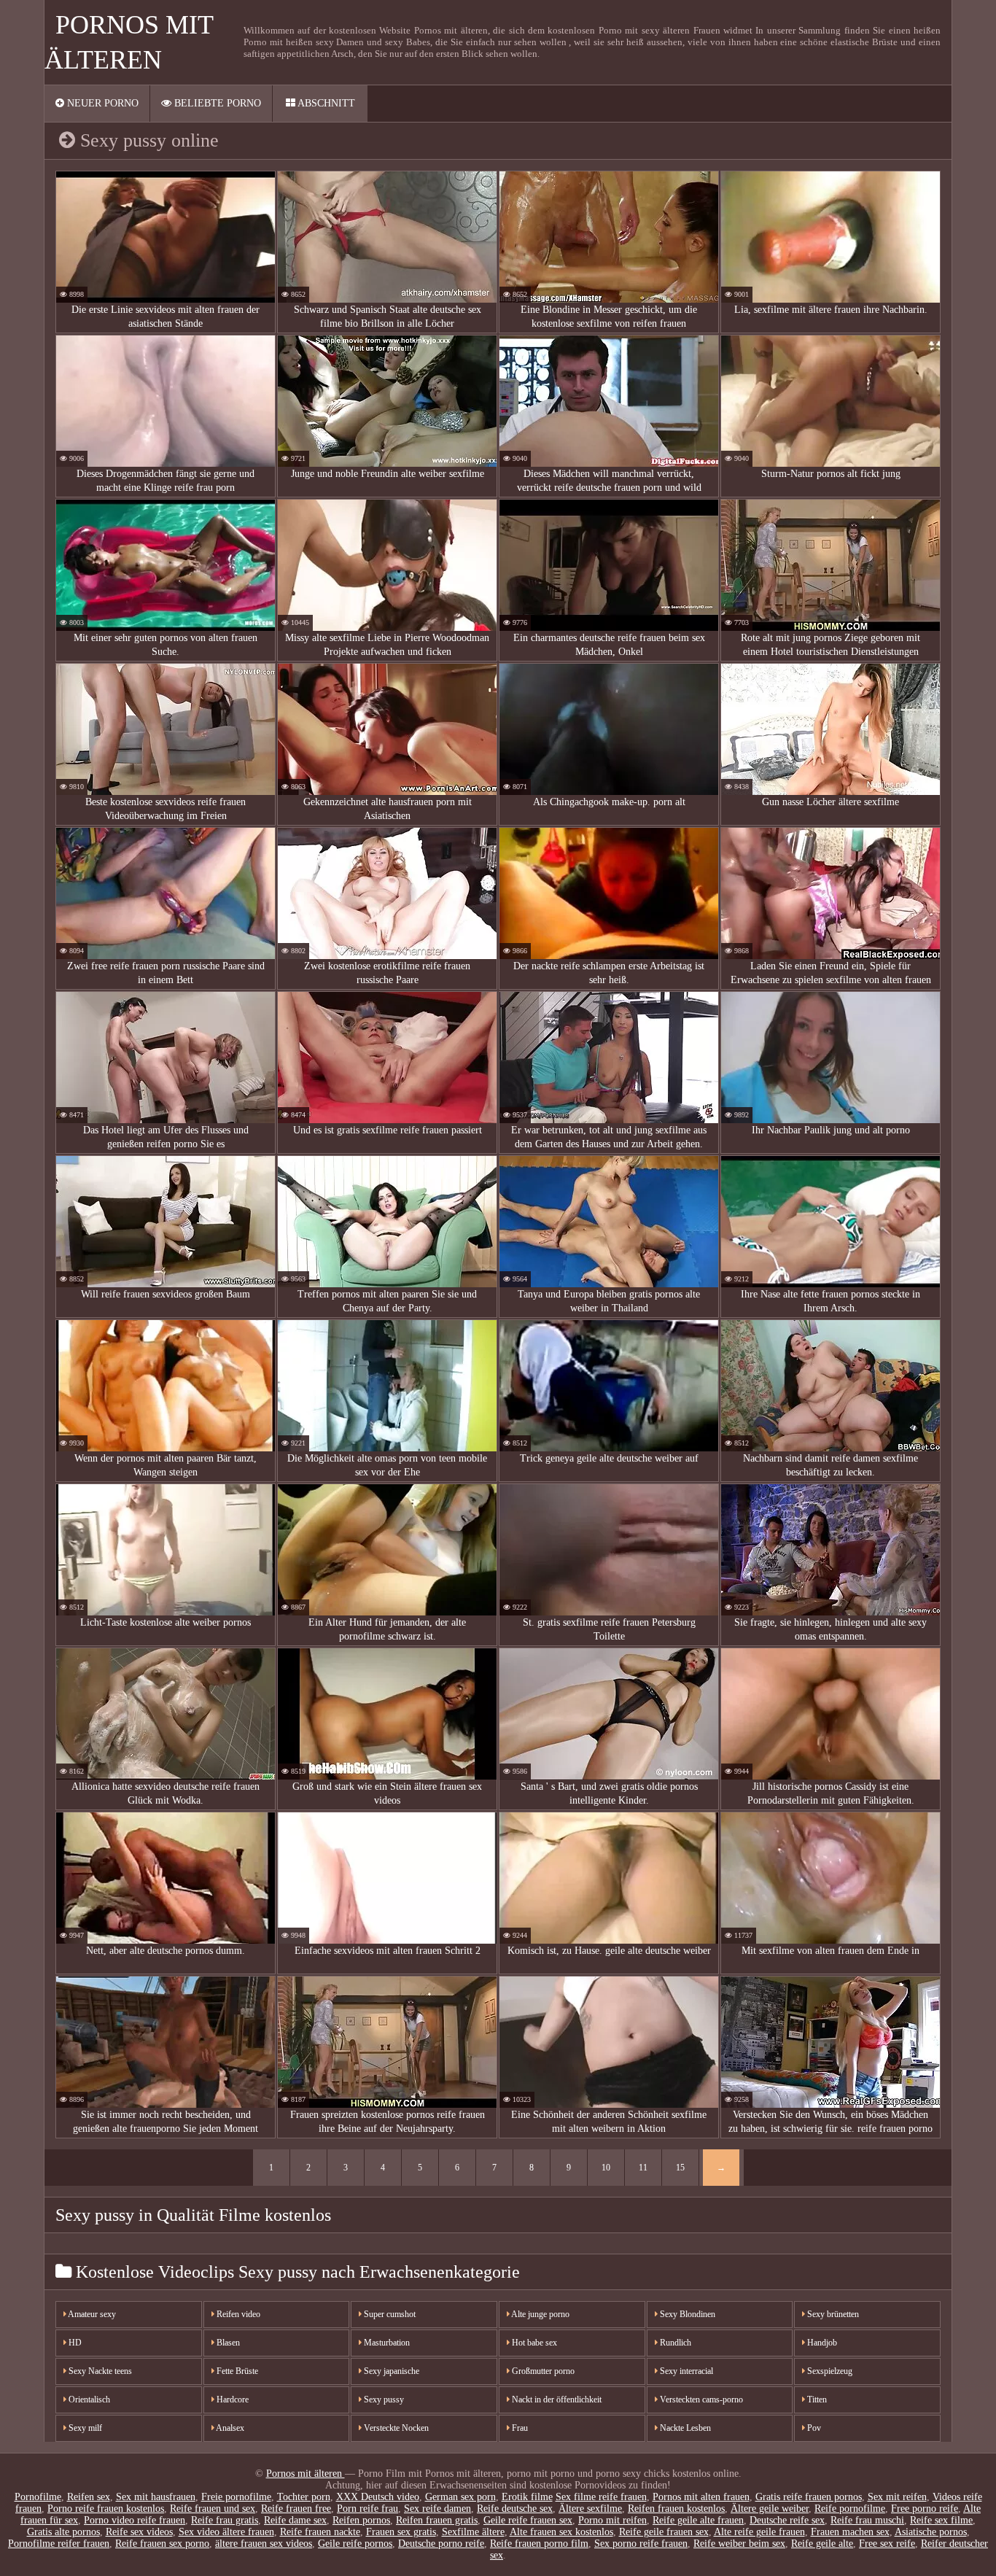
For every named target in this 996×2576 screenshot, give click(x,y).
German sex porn (460, 2497)
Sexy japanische (390, 2371)
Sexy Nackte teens (99, 2371)
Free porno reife (925, 2509)
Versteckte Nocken (395, 2428)
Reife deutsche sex (515, 2509)
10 (606, 2168)
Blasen (227, 2343)
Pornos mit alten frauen (701, 2497)
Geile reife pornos (355, 2544)
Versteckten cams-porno (700, 2400)
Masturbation (386, 2343)
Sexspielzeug (829, 2371)
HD (74, 2343)
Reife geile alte (822, 2544)
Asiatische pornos (931, 2532)
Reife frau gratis (225, 2520)
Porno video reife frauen (135, 2520)
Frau (519, 2428)
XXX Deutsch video (378, 2497)
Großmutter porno (542, 2371)
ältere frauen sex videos (264, 2544)
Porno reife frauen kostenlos (106, 2509)
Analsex (229, 2428)
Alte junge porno (540, 2314)
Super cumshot (389, 2314)
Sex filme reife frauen (601, 2497)
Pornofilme (38, 2497)
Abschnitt (325, 103)
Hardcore (232, 2400)
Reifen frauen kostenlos (676, 2509)
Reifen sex (89, 2497)
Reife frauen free (296, 2509)
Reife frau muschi (867, 2520)
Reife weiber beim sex (739, 2544)
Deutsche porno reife (441, 2544)
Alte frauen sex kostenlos (561, 2532)
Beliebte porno (216, 103)
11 (643, 2168)
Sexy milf (84, 2428)
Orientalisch (88, 2400)
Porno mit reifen (612, 2520)
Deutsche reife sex (787, 2520)
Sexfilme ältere (473, 2532)
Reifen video (237, 2314)
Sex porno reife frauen (641, 2544)
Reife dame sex (295, 2520)
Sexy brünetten (832, 2314)
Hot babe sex (533, 2343)
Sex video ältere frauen (226, 2532)
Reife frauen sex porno (162, 2544)
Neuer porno (101, 103)
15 (680, 2168)
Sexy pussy (383, 2400)
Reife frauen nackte (320, 2532)
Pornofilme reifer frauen (59, 2544)
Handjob (821, 2343)
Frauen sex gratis (401, 2532)
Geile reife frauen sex (528, 2520)
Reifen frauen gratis (437, 2520)
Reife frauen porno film (539, 2544)
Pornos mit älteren (306, 2474)
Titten (816, 2400)
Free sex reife (887, 2544)
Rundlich (674, 2343)
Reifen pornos (361, 2520)
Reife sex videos (139, 2532)
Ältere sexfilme (590, 2509)
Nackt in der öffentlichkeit (556, 2400)
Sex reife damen (437, 2509)
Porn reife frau (367, 2509)
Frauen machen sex (850, 2532)
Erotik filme (527, 2497)
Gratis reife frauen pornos (809, 2497)
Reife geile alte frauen (698, 2520)
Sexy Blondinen (686, 2314)
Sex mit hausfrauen (156, 2497)
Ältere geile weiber (770, 2509)
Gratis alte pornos (63, 2532)
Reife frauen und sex (213, 2509)
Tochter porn (304, 2497)
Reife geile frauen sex (664, 2532)
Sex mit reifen (897, 2497)
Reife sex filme (941, 2520)
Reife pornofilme (850, 2509)
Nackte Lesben (684, 2428)
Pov (813, 2428)
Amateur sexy (91, 2314)
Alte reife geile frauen (759, 2532)
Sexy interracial (685, 2371)
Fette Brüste (236, 2371)
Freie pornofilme (236, 2497)
